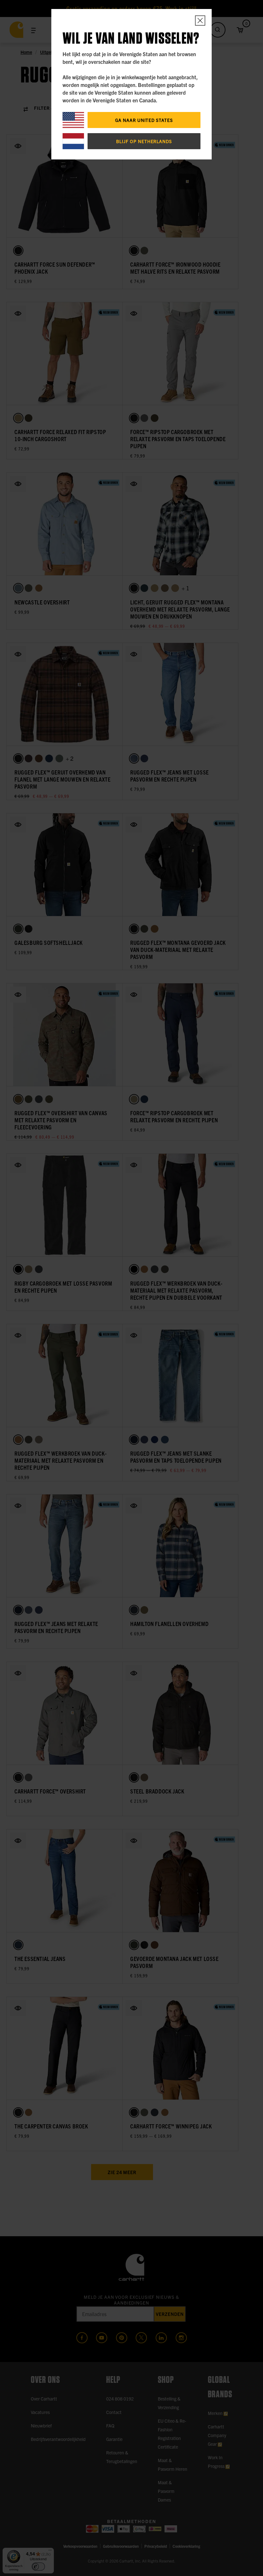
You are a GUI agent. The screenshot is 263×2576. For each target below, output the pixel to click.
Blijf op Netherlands (144, 141)
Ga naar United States (144, 120)
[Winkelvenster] (200, 21)
